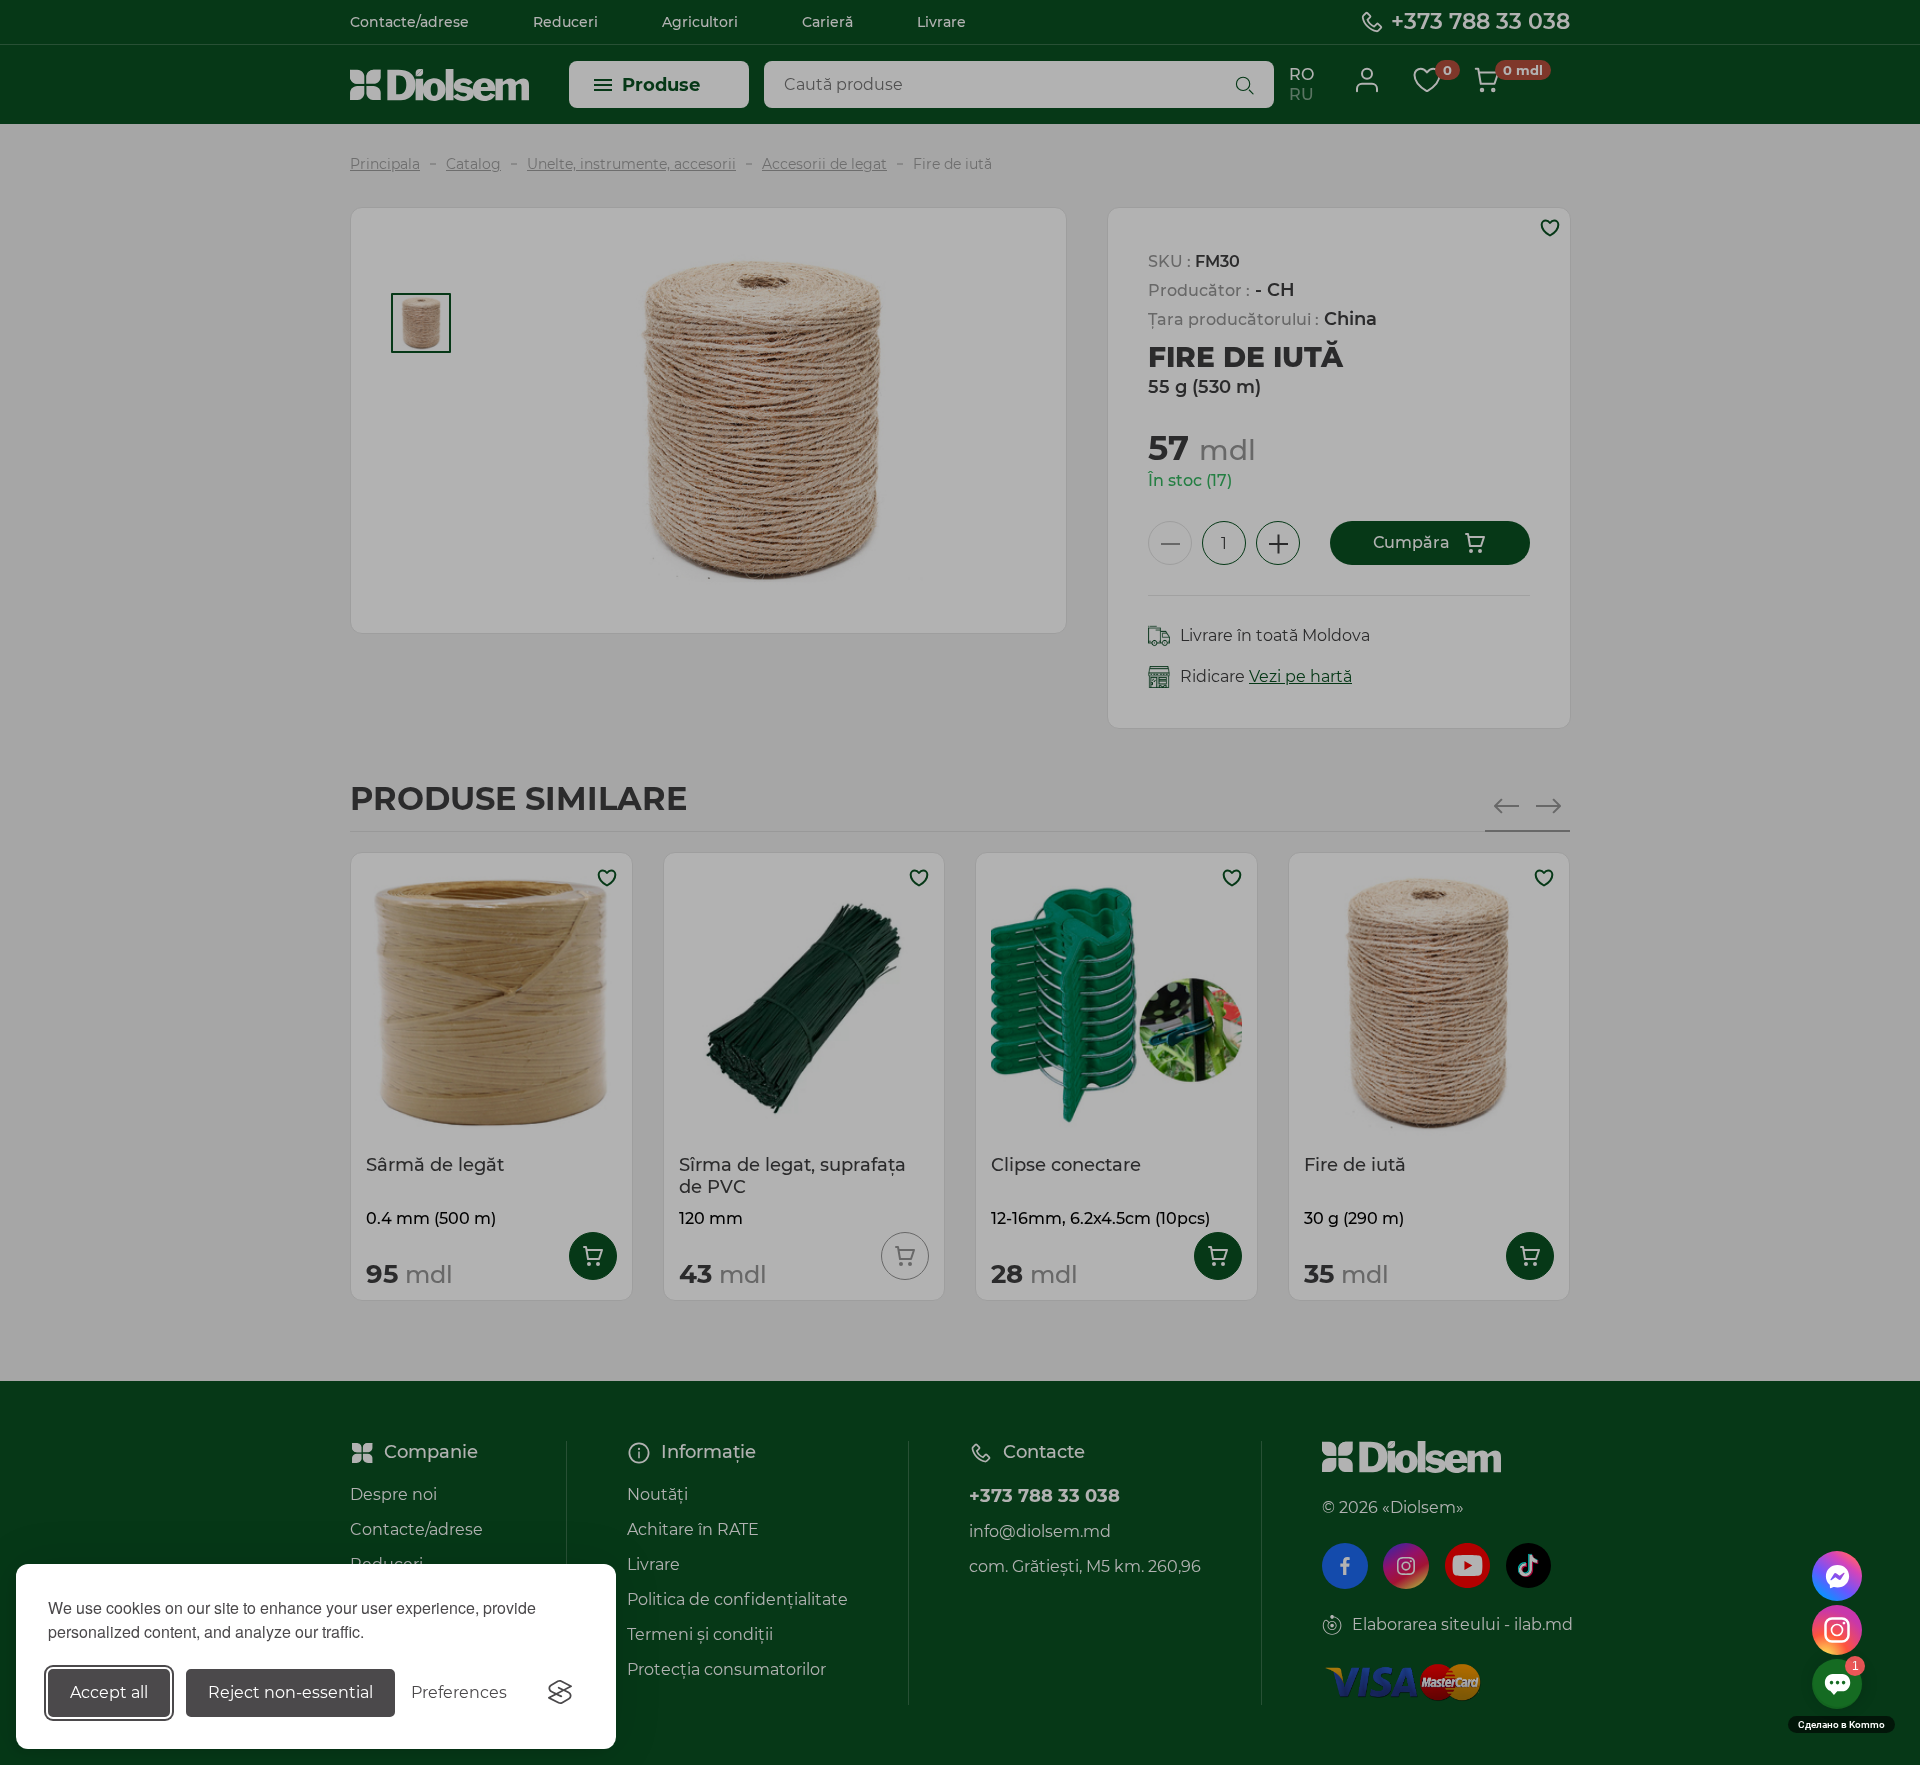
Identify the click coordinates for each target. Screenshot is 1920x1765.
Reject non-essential (290, 1692)
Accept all (109, 1692)
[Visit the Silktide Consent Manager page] (560, 1693)
